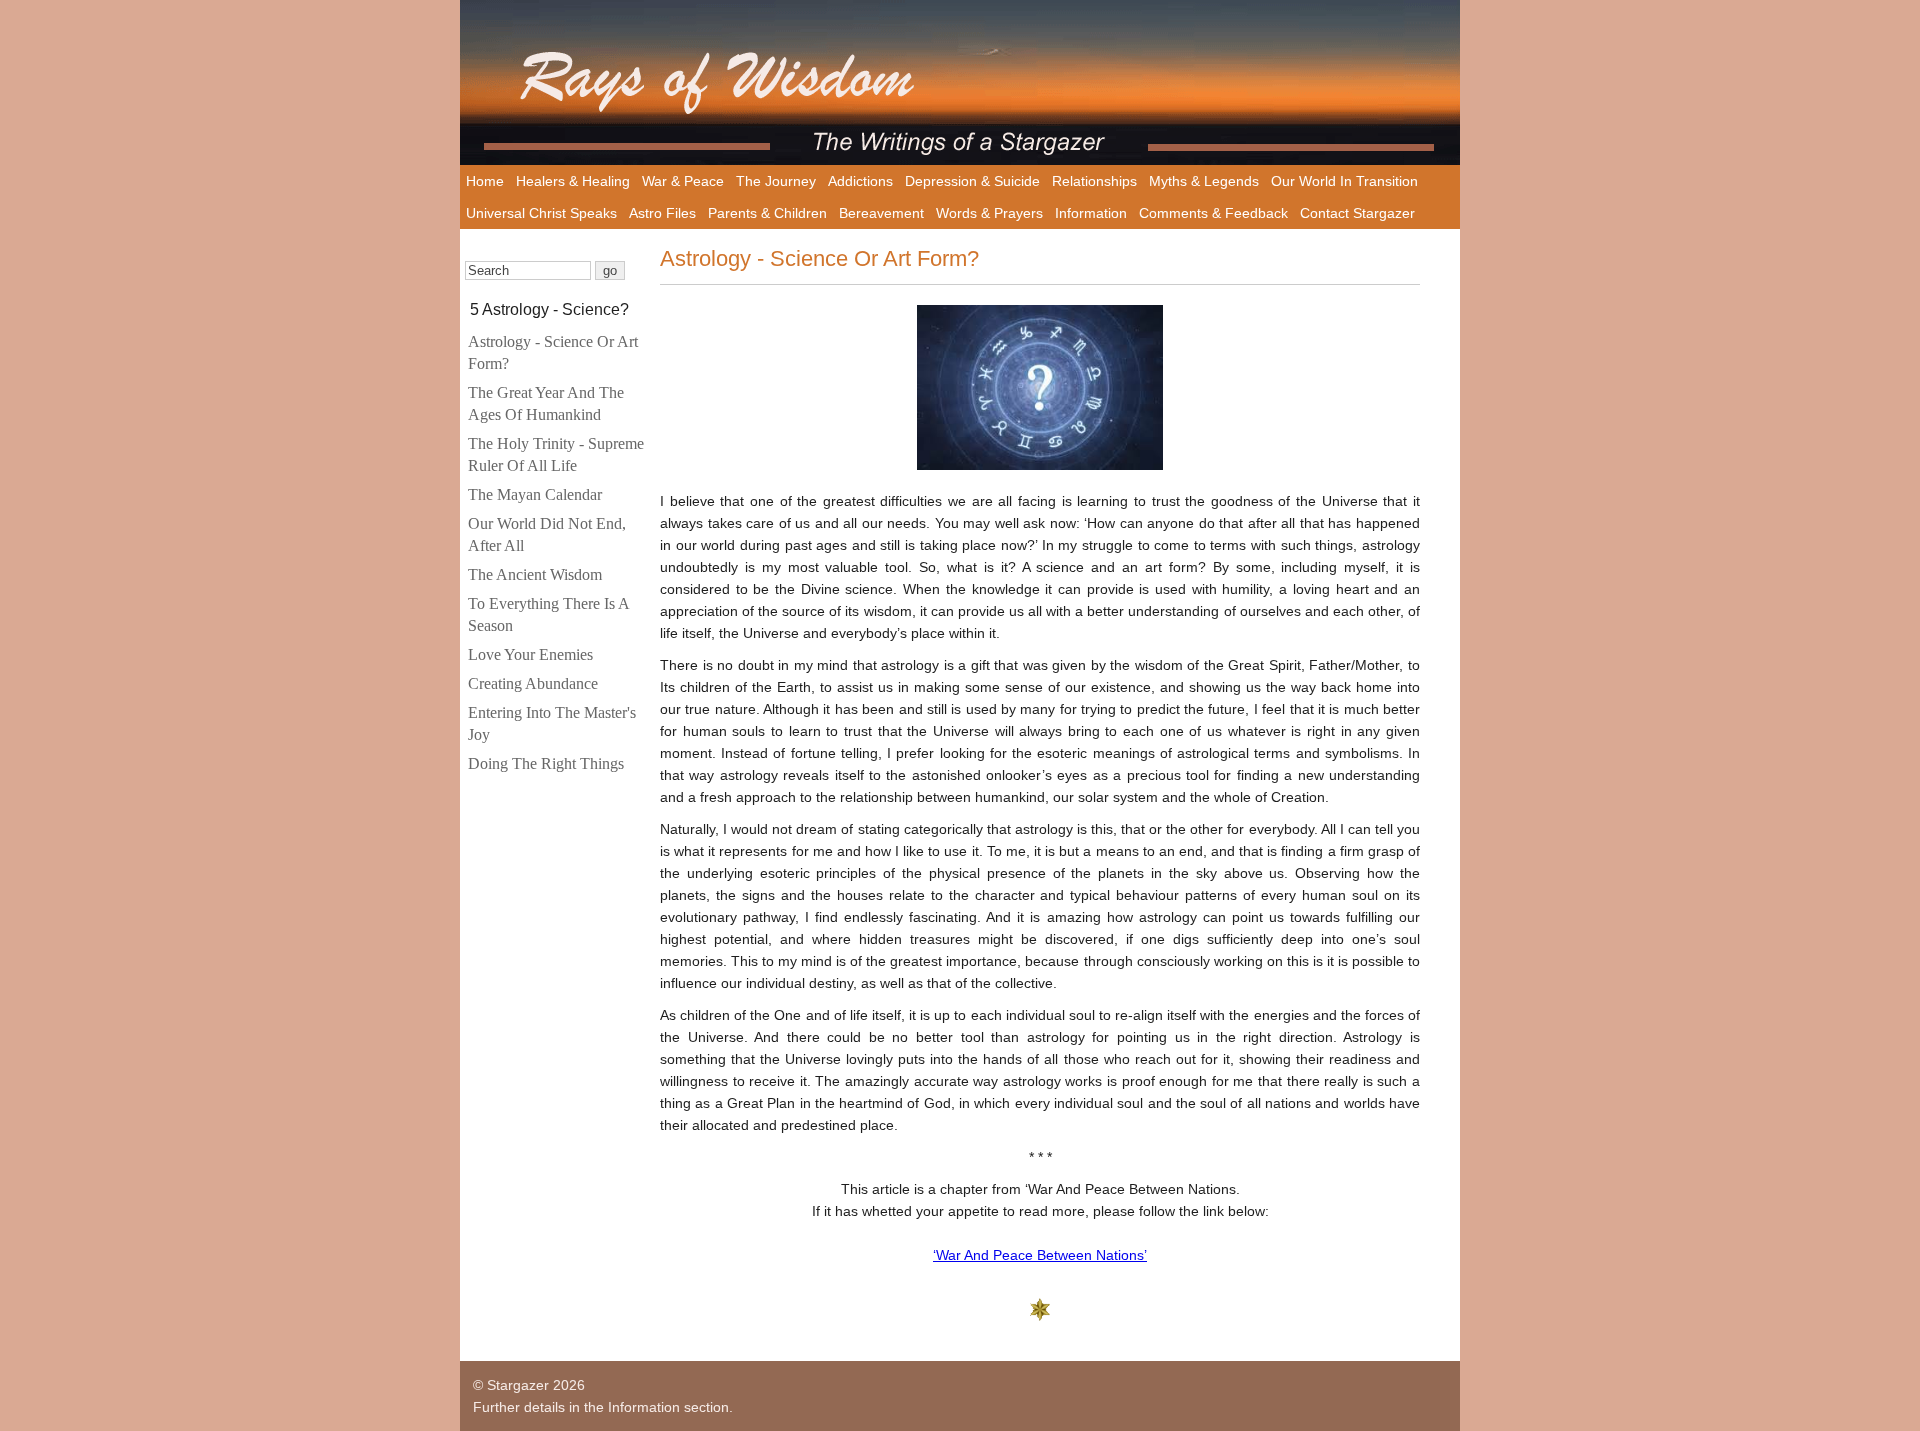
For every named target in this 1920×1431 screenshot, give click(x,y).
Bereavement (881, 213)
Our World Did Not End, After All (547, 534)
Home (485, 181)
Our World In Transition (1344, 181)
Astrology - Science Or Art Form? (553, 352)
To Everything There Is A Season (548, 614)
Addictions (860, 181)
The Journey (776, 181)
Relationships (1094, 181)
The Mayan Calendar (535, 494)
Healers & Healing (573, 181)
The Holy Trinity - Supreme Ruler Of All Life (556, 454)
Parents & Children (767, 213)
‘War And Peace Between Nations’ (1040, 1255)
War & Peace (683, 181)
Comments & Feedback (1213, 213)
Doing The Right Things (546, 763)
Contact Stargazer (1357, 213)
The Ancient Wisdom (535, 574)
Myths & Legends (1204, 181)
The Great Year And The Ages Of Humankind (546, 403)
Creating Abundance (533, 683)
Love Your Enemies (530, 654)
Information (1091, 213)
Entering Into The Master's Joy (552, 723)
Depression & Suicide (972, 181)
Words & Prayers (989, 213)
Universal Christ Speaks (541, 213)
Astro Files (662, 213)
